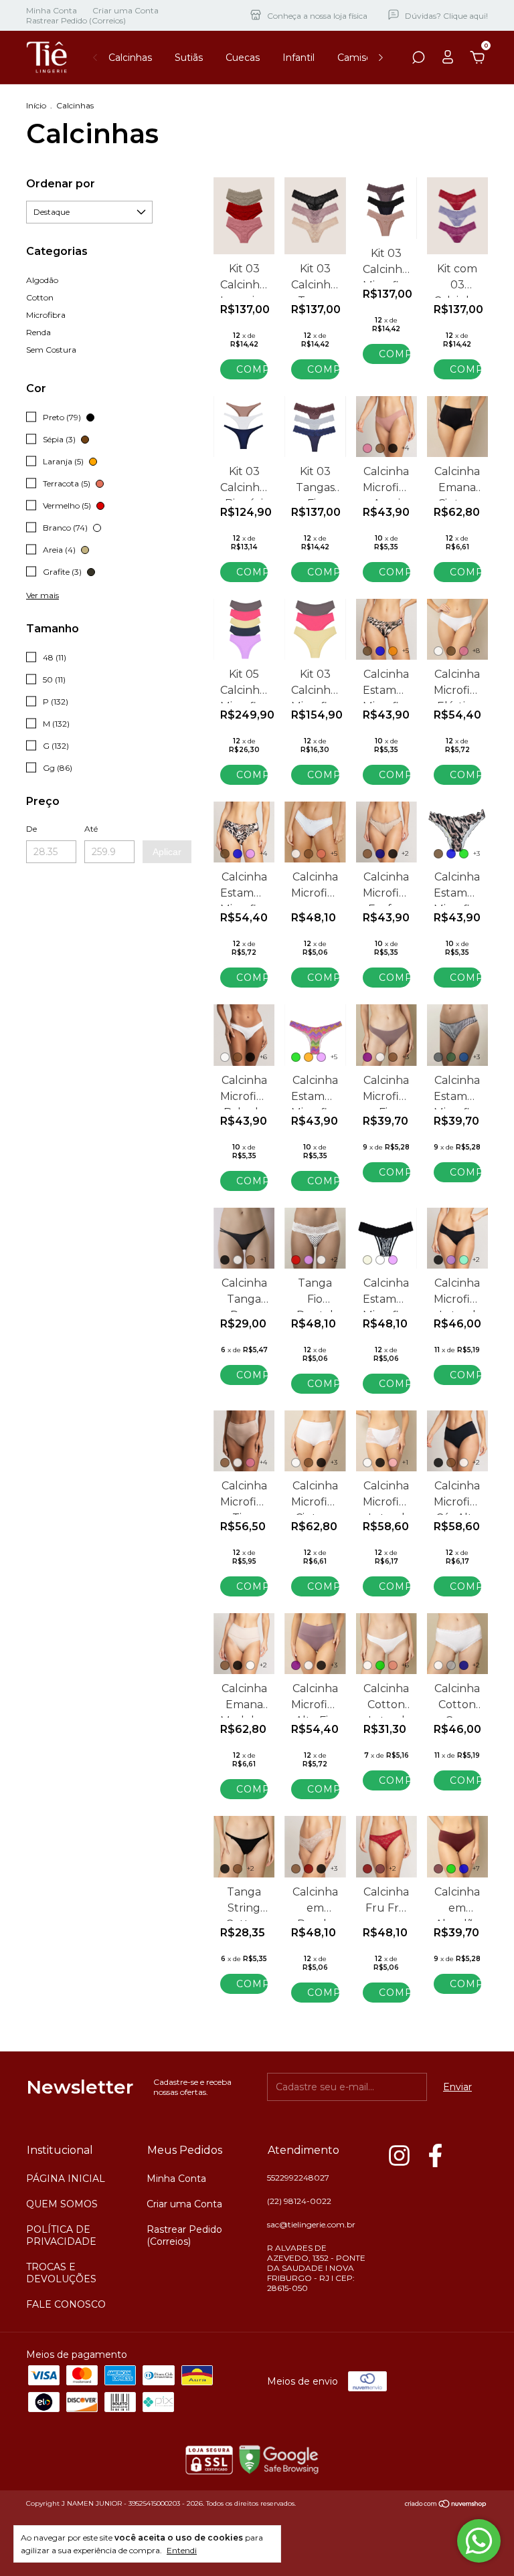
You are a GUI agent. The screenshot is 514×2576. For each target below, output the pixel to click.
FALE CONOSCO (66, 2304)
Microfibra (46, 315)
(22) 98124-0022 (299, 2201)
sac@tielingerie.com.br (311, 2224)
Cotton (40, 297)
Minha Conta (52, 10)
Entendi (182, 2550)
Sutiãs (189, 58)
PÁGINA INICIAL (66, 2179)
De (31, 829)
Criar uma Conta (125, 10)
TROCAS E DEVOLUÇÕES (61, 2273)
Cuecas (243, 58)
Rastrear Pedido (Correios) (76, 20)
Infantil (298, 58)
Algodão (42, 280)
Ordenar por (61, 184)
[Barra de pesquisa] (418, 60)
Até (91, 829)
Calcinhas (130, 58)
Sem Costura (51, 350)
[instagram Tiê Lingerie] (399, 2155)
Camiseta (359, 58)
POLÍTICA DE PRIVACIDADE (61, 2235)
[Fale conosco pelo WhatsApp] (479, 2541)
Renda (38, 332)
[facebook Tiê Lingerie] (435, 2155)
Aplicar (167, 852)
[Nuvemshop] (446, 2505)
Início (36, 105)
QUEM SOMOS (62, 2204)
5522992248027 (298, 2178)
